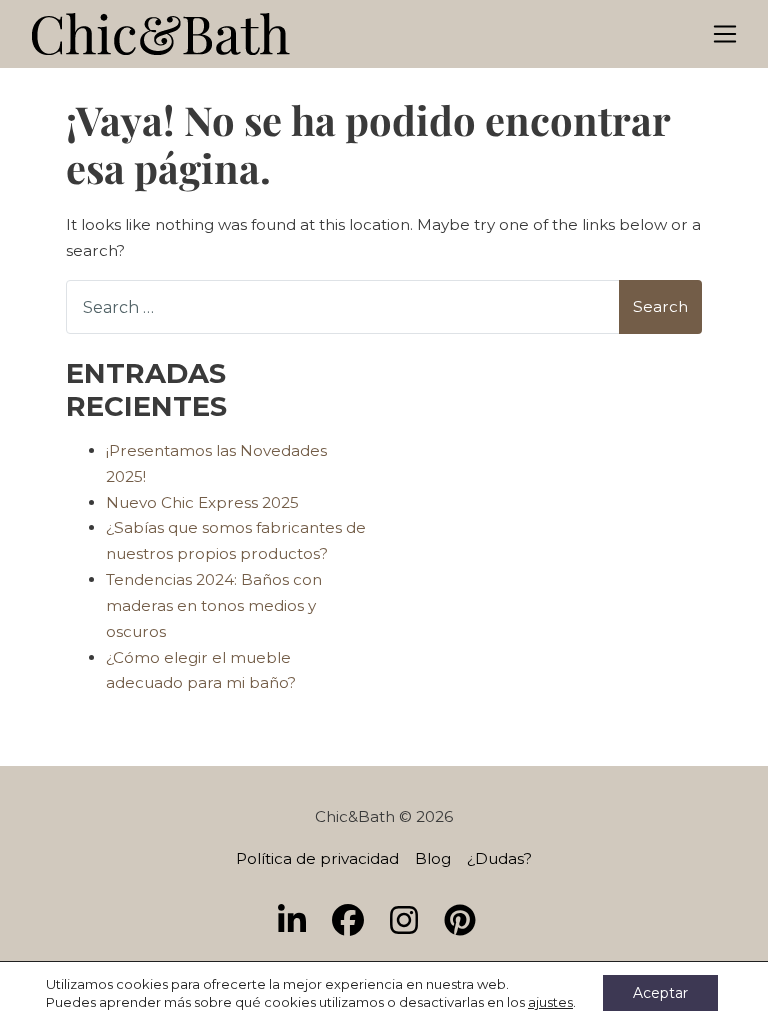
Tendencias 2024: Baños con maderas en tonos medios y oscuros (214, 605)
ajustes (550, 1002)
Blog (433, 858)
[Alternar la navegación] (725, 34)
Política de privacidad (317, 858)
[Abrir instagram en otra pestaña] (412, 922)
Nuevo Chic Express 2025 (202, 502)
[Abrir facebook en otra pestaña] (356, 922)
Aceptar (660, 993)
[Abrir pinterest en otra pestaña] (468, 922)
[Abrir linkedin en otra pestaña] (300, 922)
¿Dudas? (499, 858)
